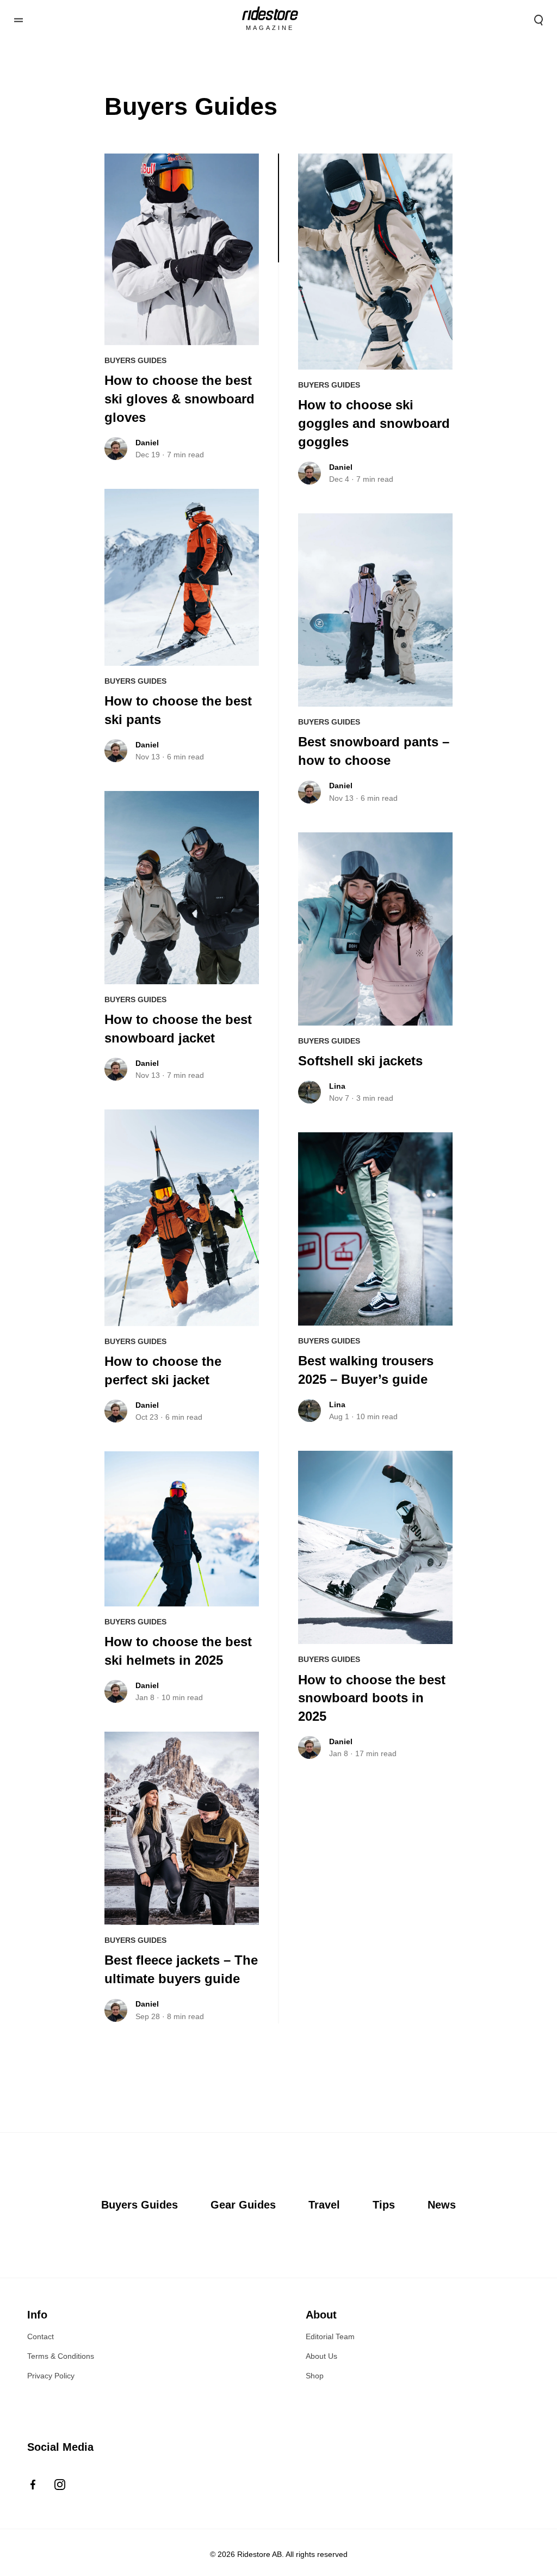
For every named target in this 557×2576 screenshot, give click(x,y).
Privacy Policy (51, 2376)
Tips (384, 2205)
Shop (315, 2376)
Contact (41, 2336)
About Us (321, 2356)
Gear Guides (243, 2205)
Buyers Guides (135, 360)
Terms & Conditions (61, 2356)
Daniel (147, 443)
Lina (337, 1086)
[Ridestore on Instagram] (60, 2485)
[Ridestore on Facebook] (33, 2485)
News (442, 2205)
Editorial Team (330, 2336)
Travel (324, 2205)
